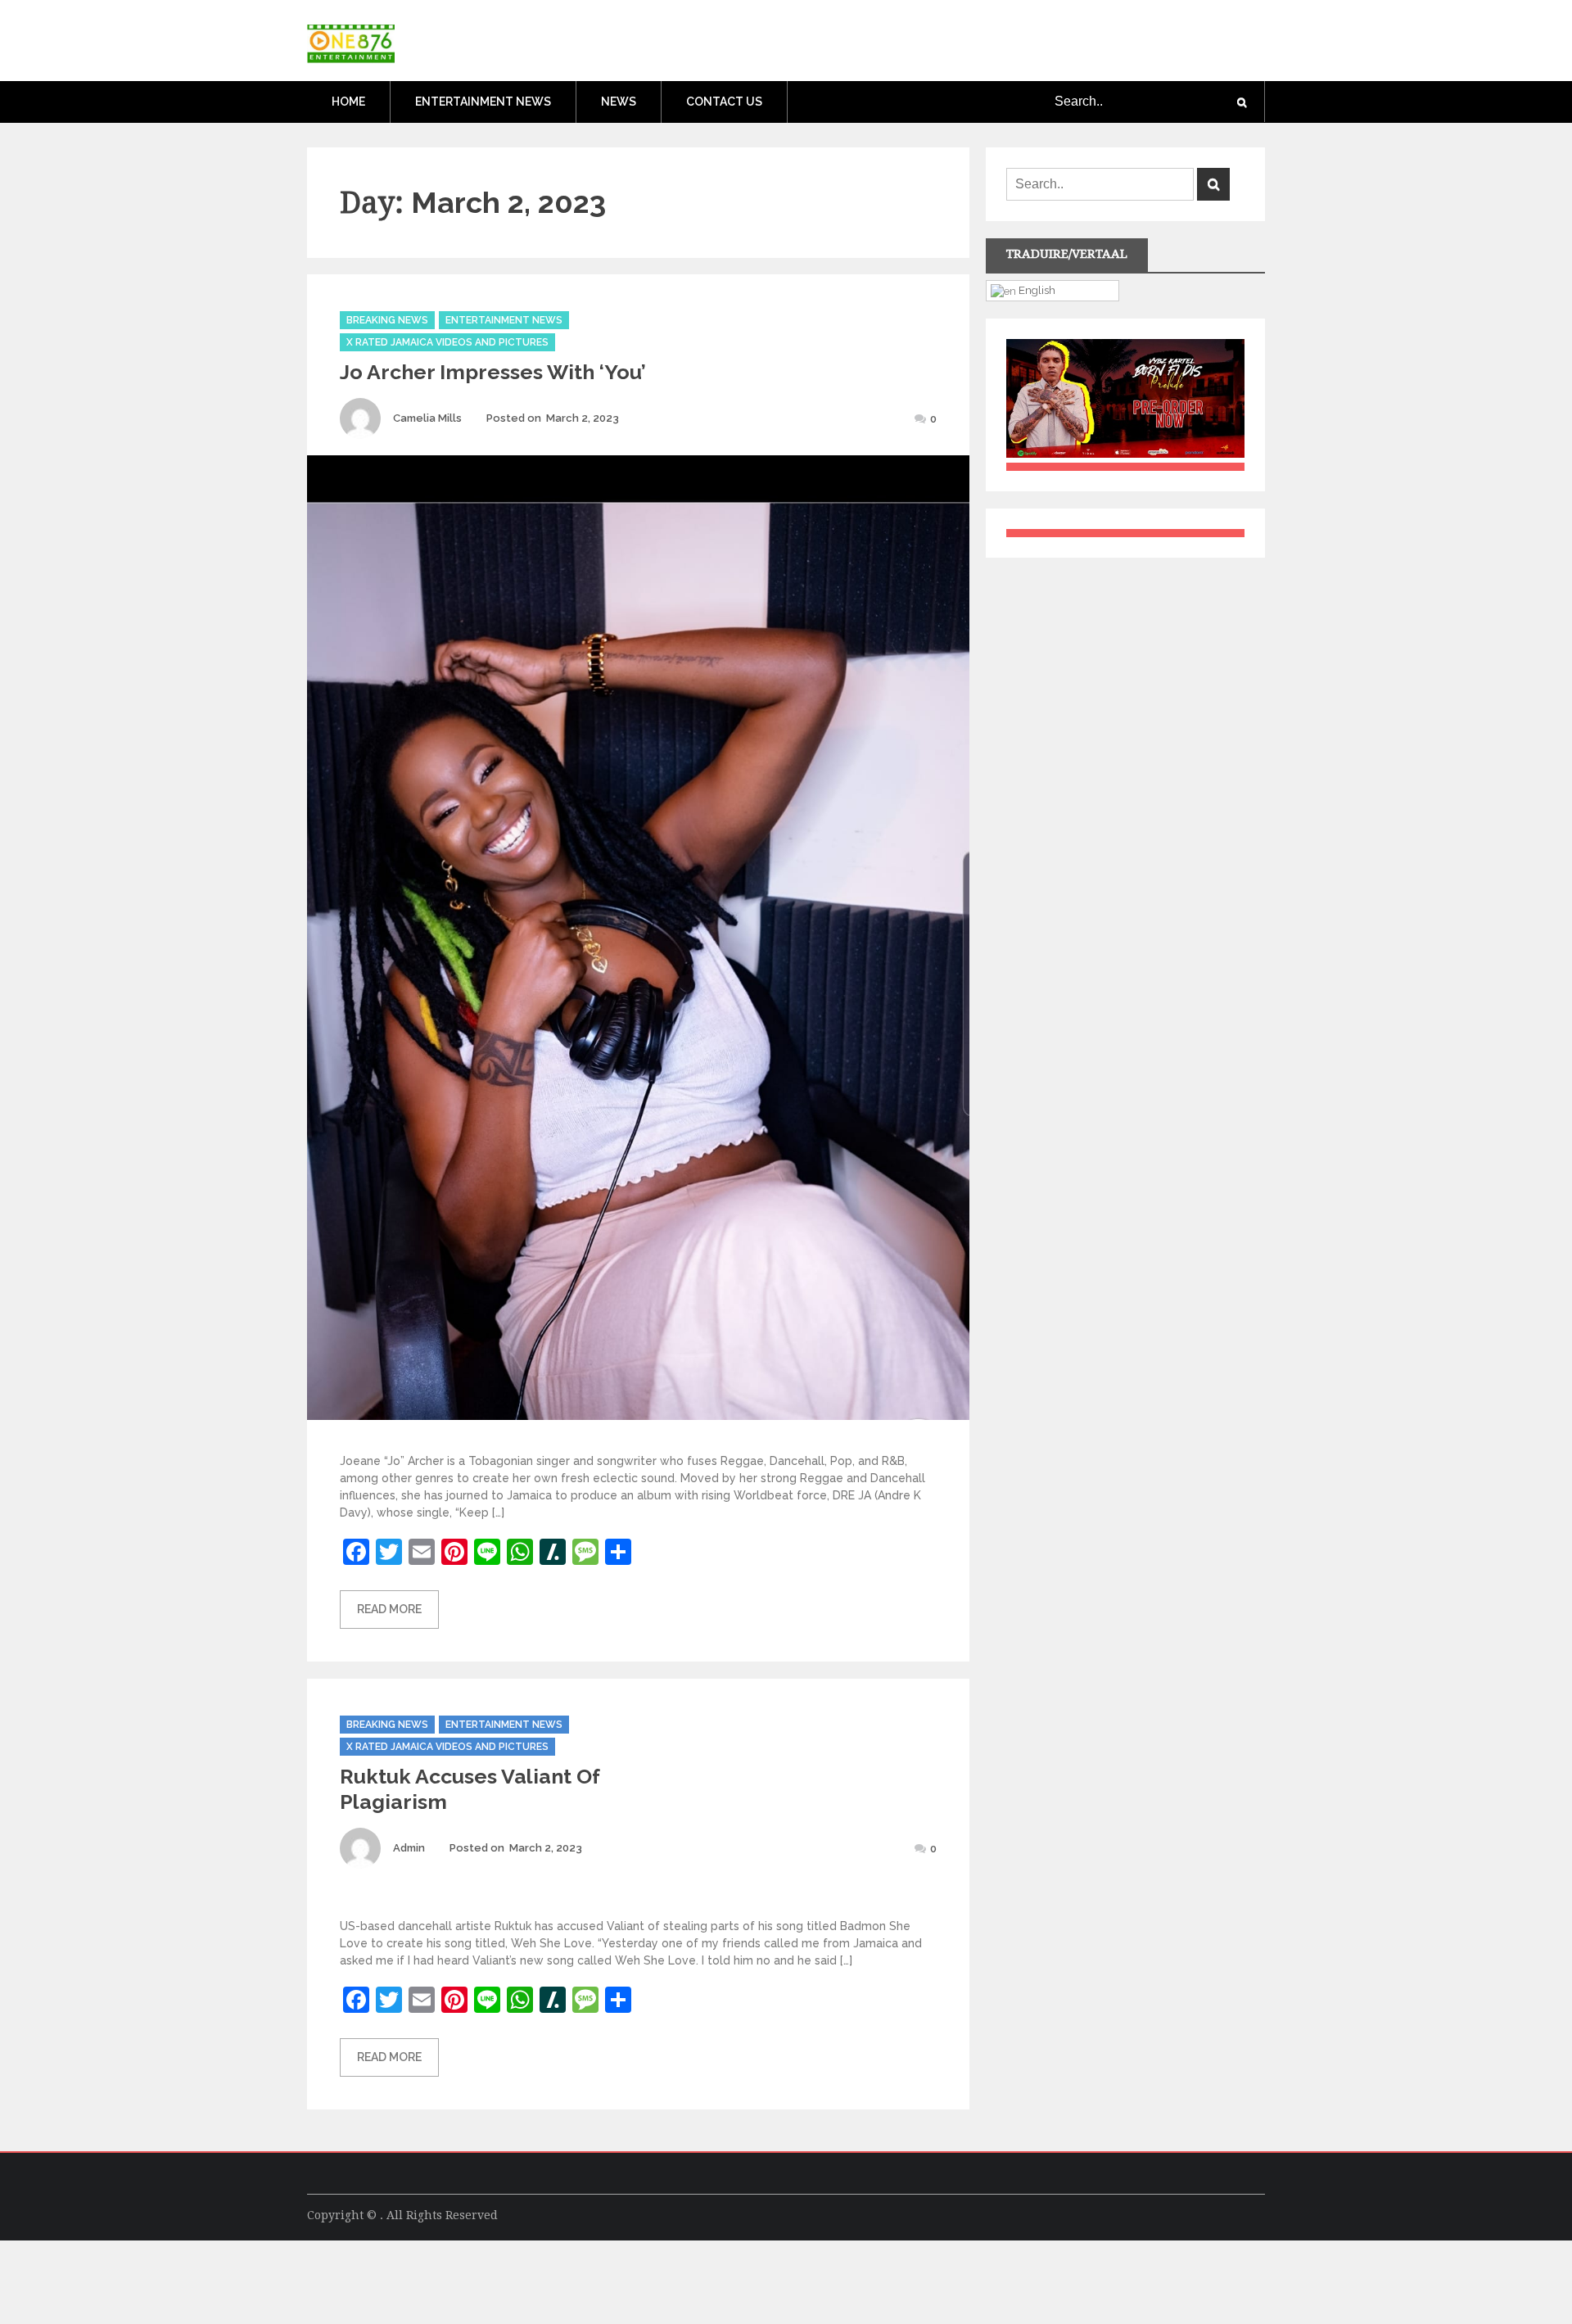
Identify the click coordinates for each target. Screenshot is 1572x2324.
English (1036, 290)
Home (348, 102)
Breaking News (387, 320)
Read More (389, 1609)
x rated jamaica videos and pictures (447, 342)
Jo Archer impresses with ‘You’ (493, 372)
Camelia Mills (427, 418)
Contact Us (724, 102)
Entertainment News (483, 102)
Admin (409, 1848)
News (619, 102)
